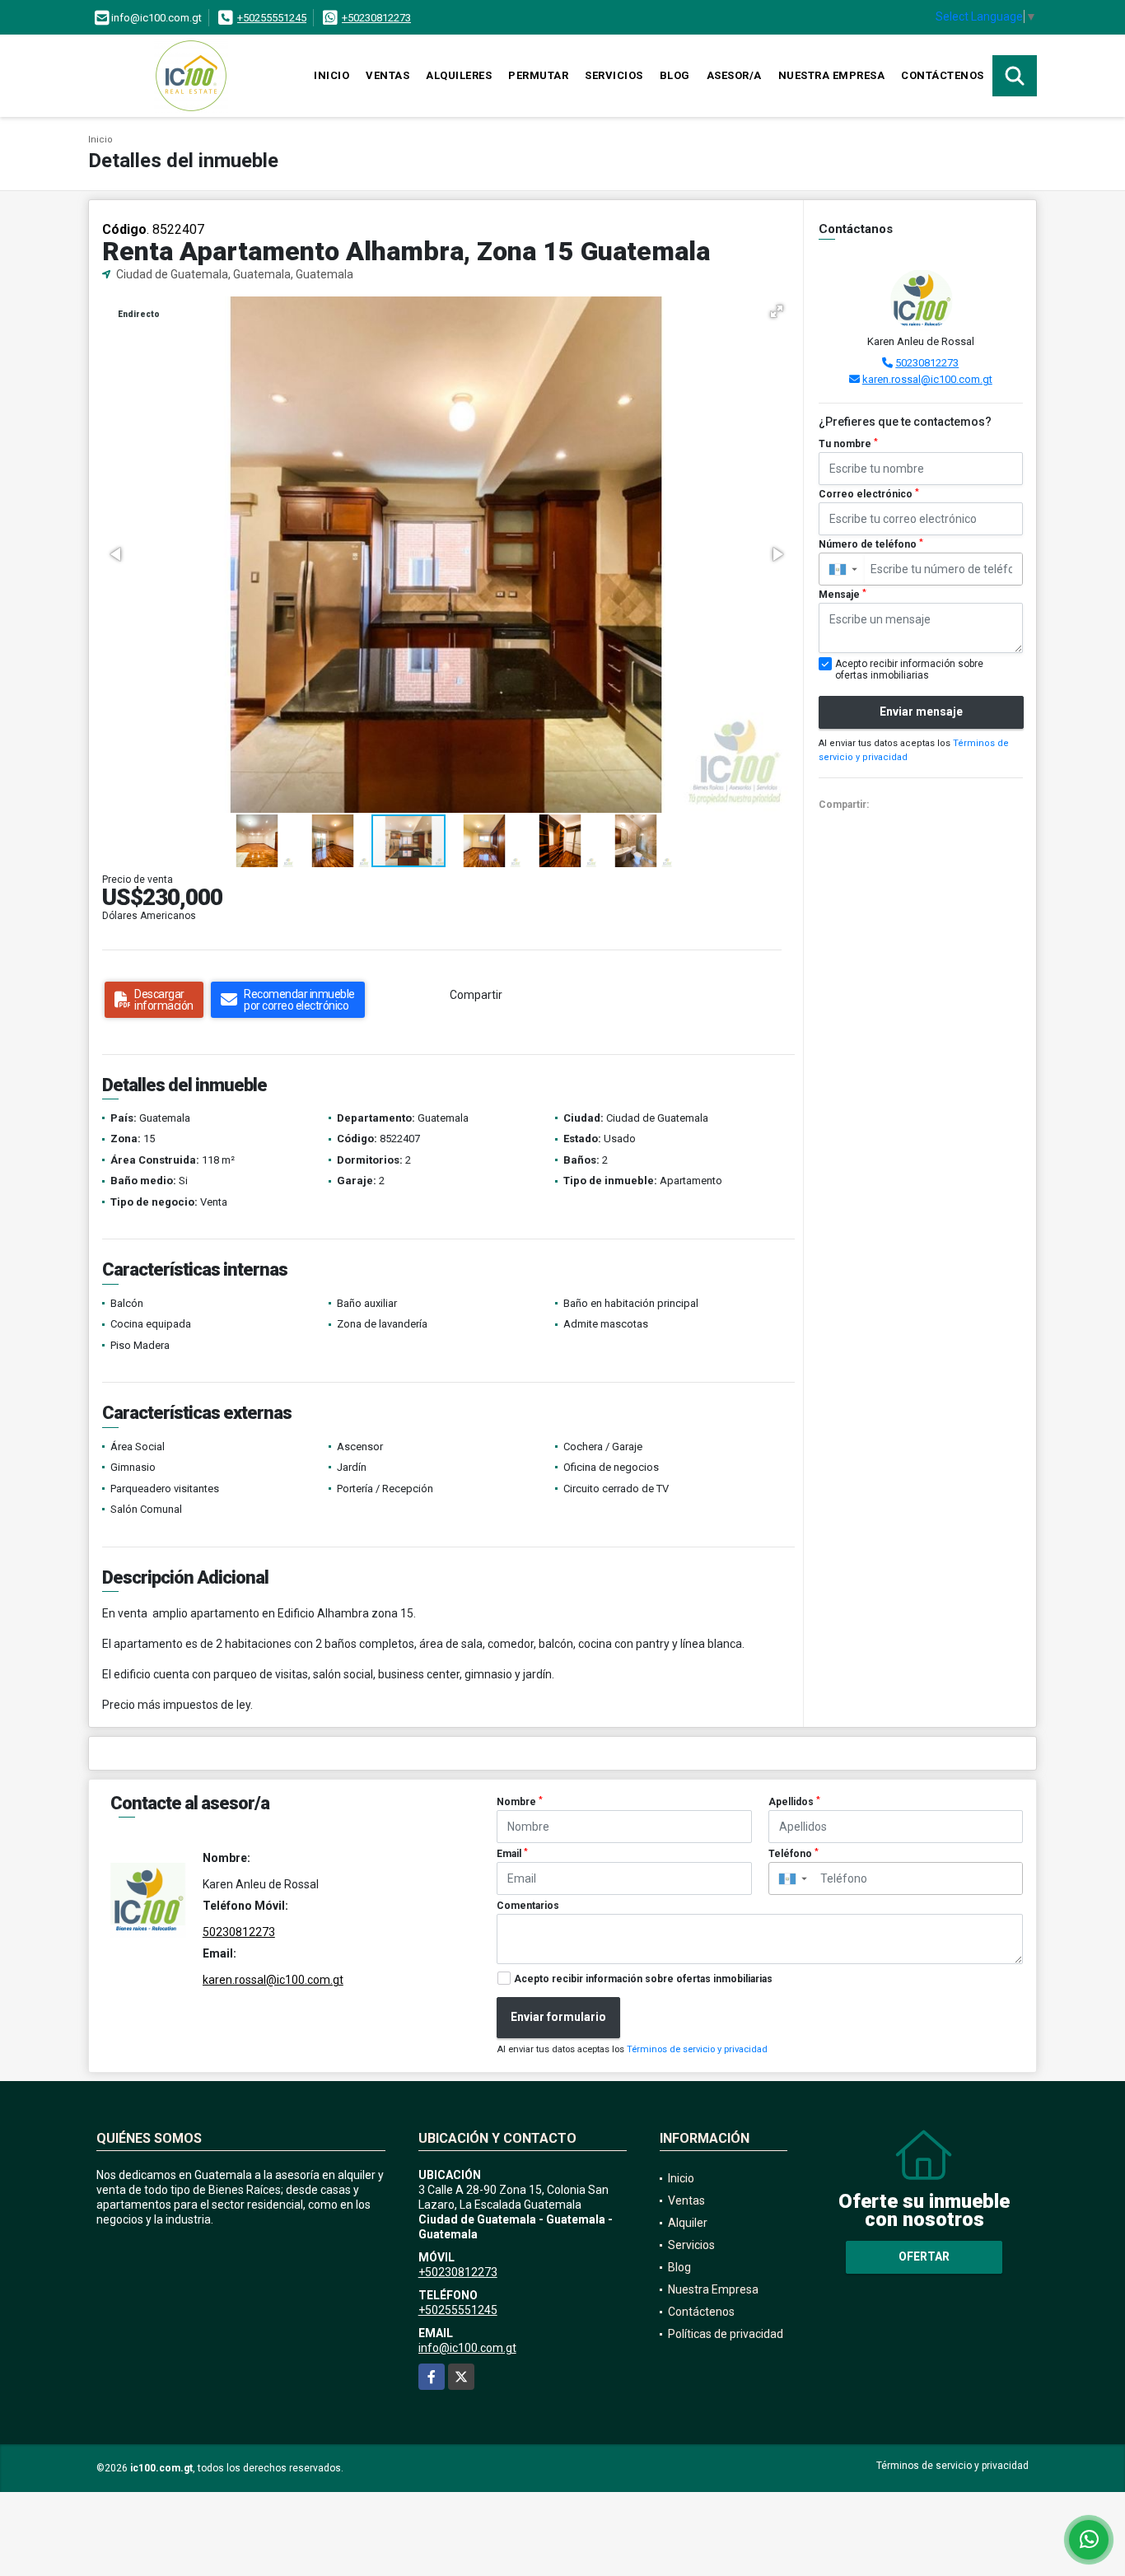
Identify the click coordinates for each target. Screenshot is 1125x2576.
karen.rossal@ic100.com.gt (927, 379)
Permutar (538, 75)
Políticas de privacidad (726, 2334)
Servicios (614, 75)
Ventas (387, 75)
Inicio (331, 75)
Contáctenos (943, 75)
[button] (777, 311)
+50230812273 (376, 18)
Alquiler (688, 2223)
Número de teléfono (871, 544)
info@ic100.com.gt (467, 2348)
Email (512, 1854)
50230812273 (927, 363)
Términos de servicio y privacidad (697, 2049)
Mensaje (843, 595)
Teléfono (794, 1854)
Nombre (520, 1802)
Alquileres (459, 75)
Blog (675, 75)
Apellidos (794, 1802)
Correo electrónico (869, 494)
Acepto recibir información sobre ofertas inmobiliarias (643, 1979)
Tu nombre (848, 444)
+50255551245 (272, 18)
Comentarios (528, 1906)
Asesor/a (734, 75)
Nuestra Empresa (832, 75)
